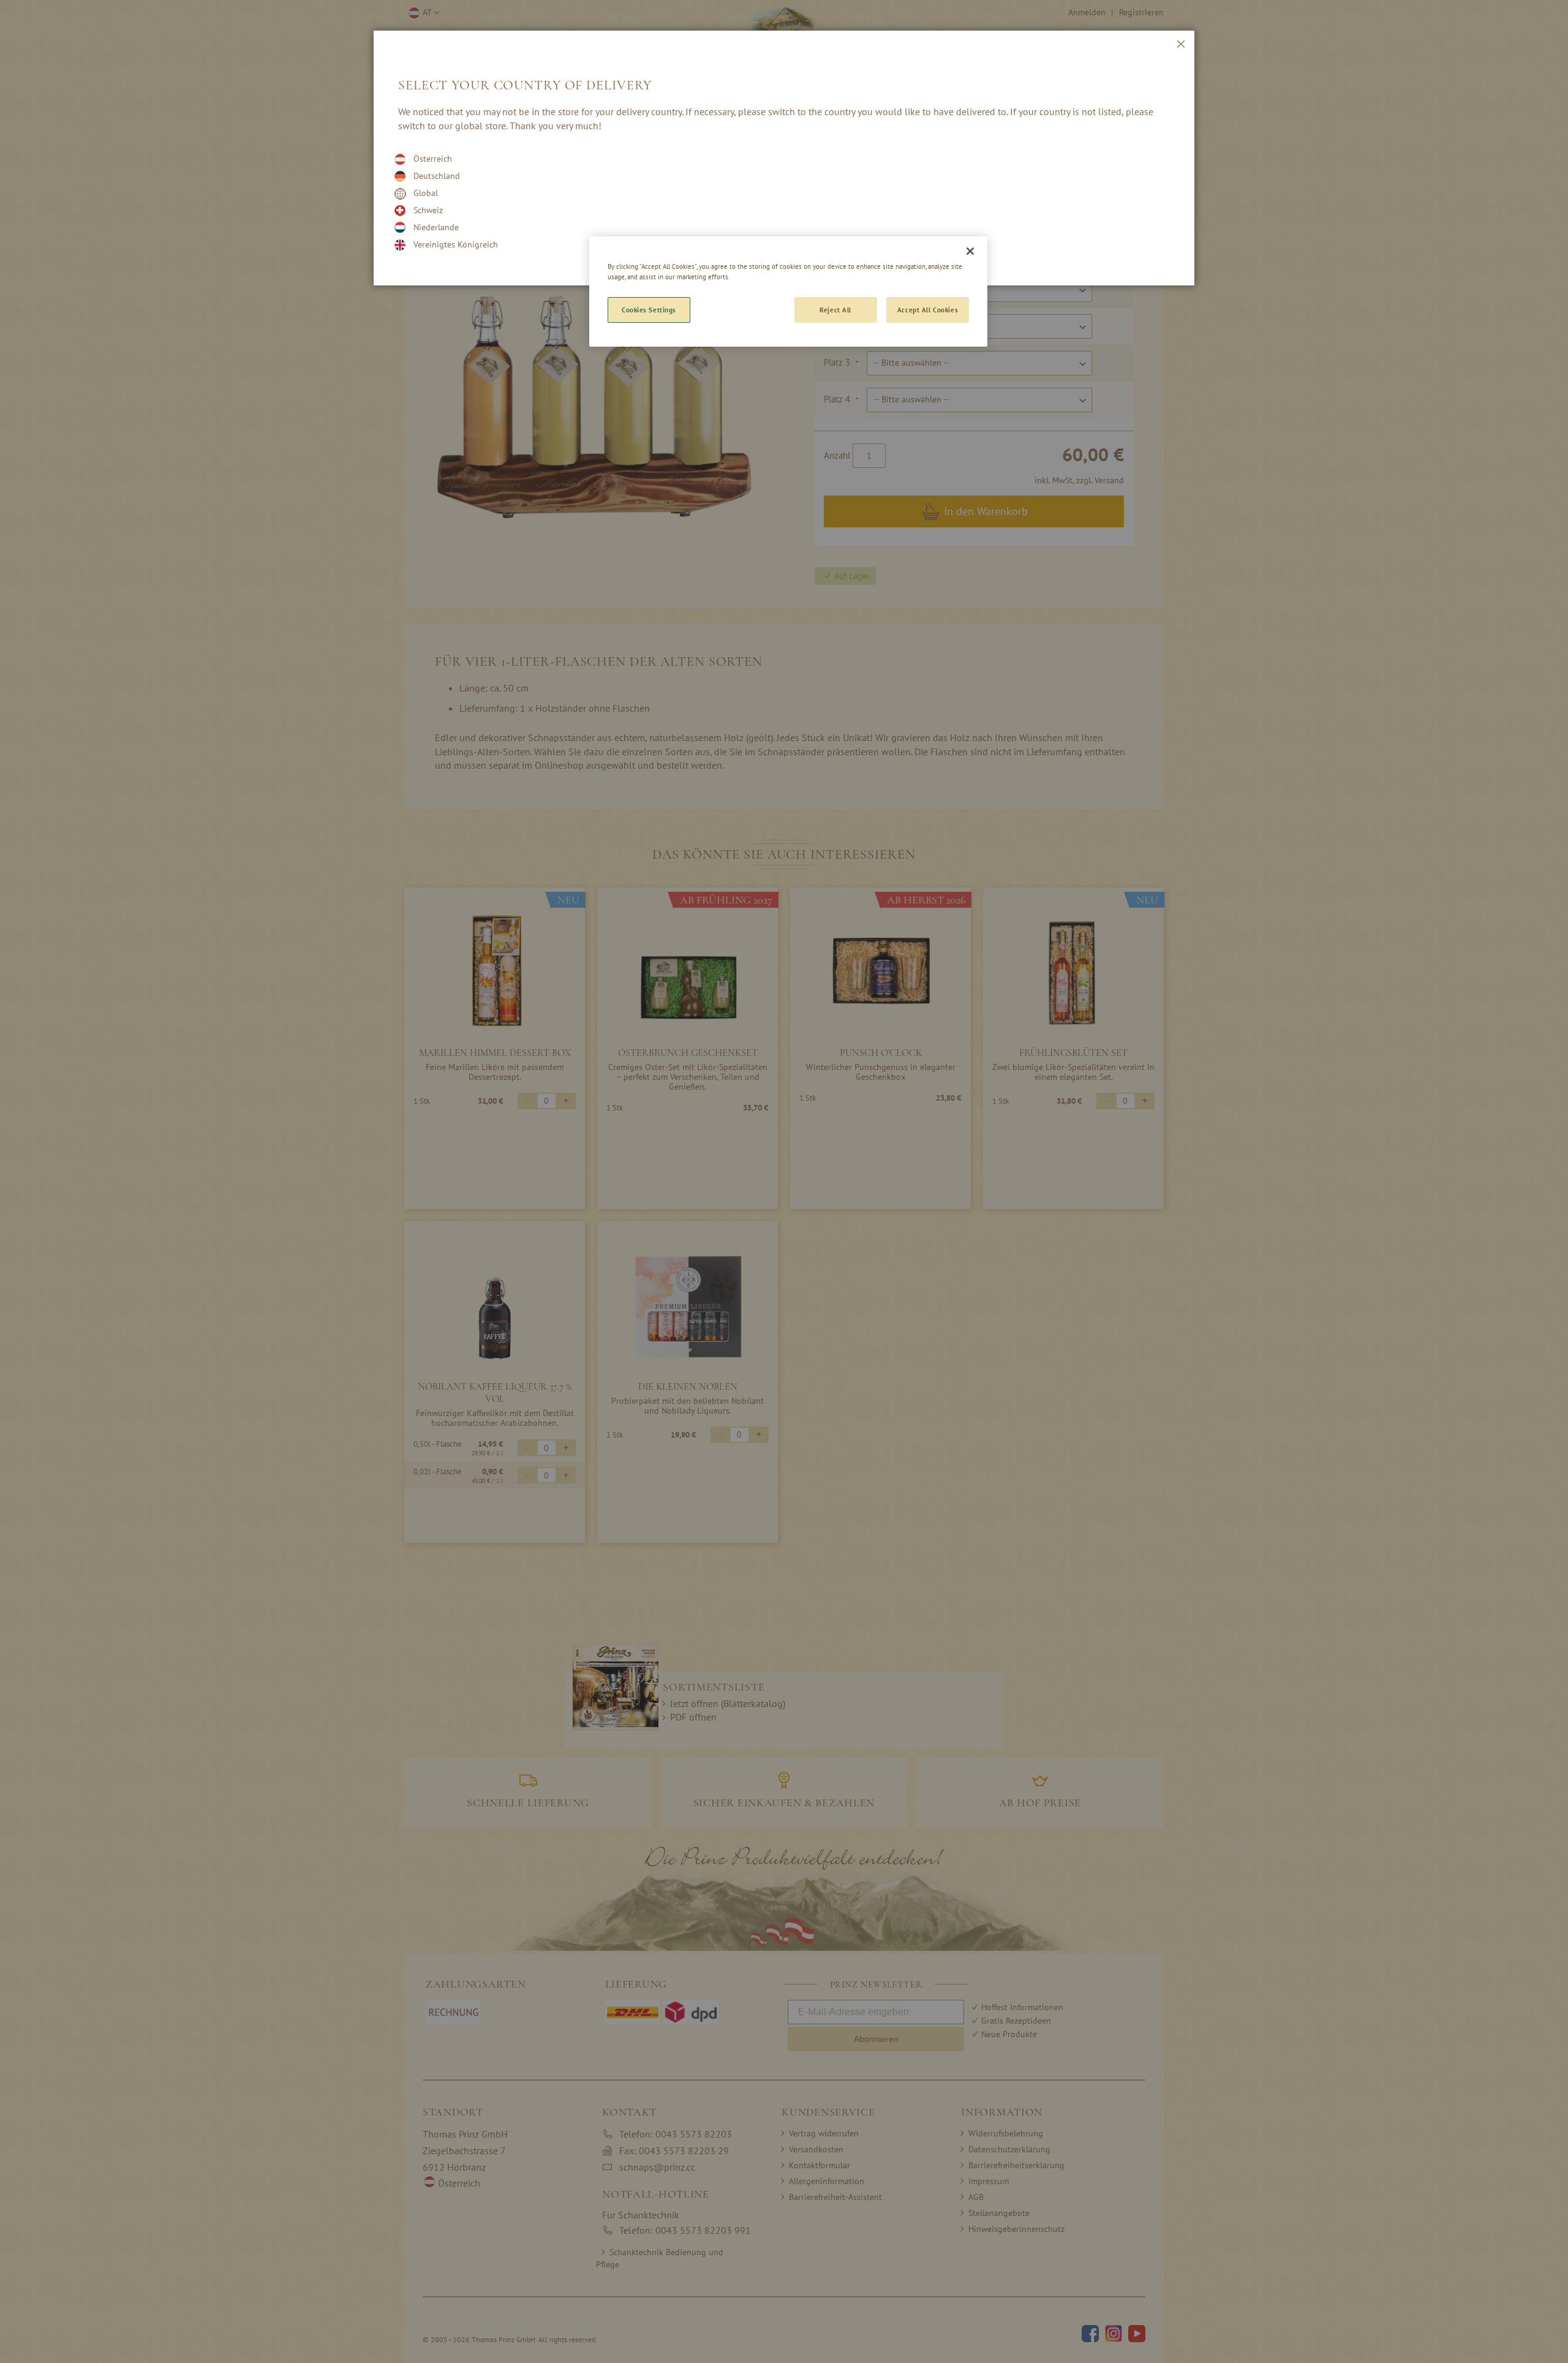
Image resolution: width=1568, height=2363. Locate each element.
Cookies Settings (649, 310)
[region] (788, 292)
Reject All (835, 310)
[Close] (970, 251)
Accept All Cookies (928, 310)
